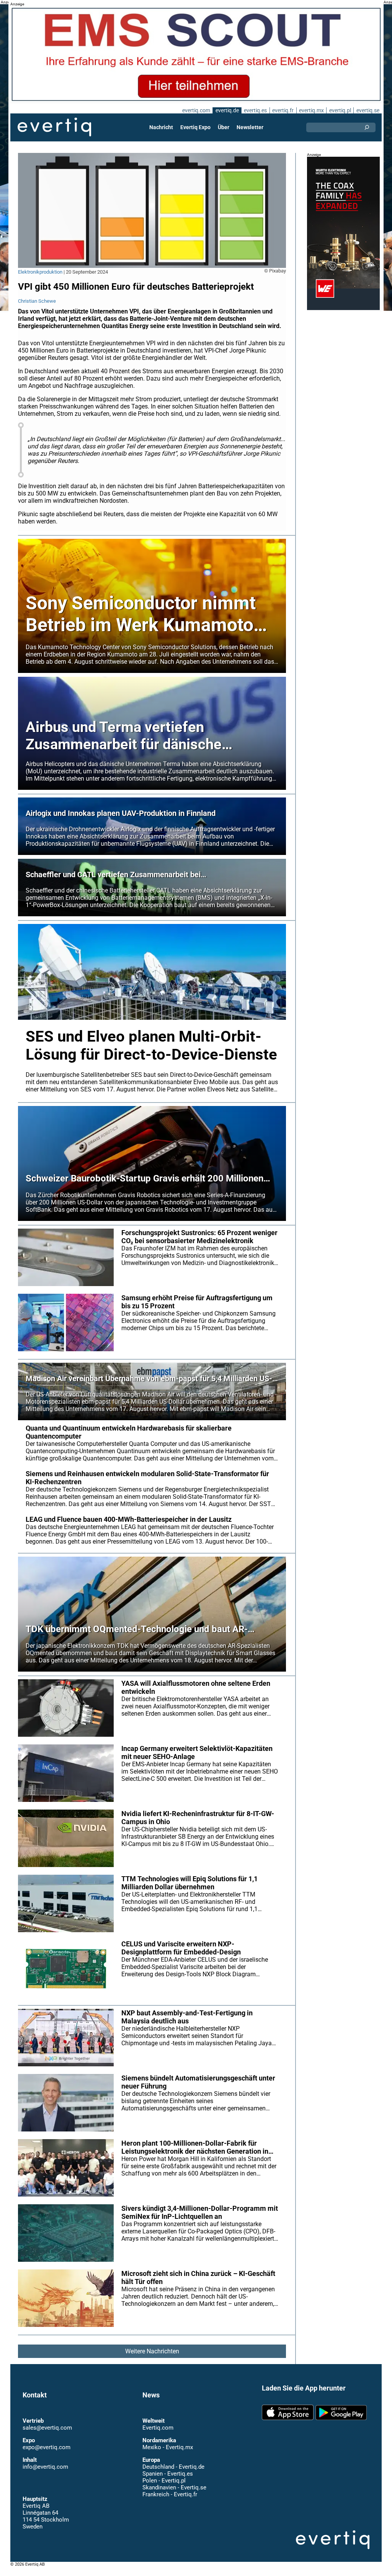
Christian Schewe (37, 301)
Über (224, 127)
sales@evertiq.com (47, 2428)
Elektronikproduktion (40, 272)
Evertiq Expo (195, 127)
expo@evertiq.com (47, 2447)
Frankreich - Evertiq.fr (170, 2494)
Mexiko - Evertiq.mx (168, 2447)
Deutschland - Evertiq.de (173, 2467)
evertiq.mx (311, 110)
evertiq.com (196, 110)
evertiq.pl (340, 110)
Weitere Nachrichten (152, 2351)
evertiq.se (368, 110)
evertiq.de (227, 110)
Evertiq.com (158, 2428)
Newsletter (250, 127)
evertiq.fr (283, 110)
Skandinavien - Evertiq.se (174, 2487)
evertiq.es (255, 110)
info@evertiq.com (45, 2467)
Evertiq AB (54, 127)
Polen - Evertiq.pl (164, 2481)
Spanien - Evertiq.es (168, 2474)
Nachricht (161, 127)
